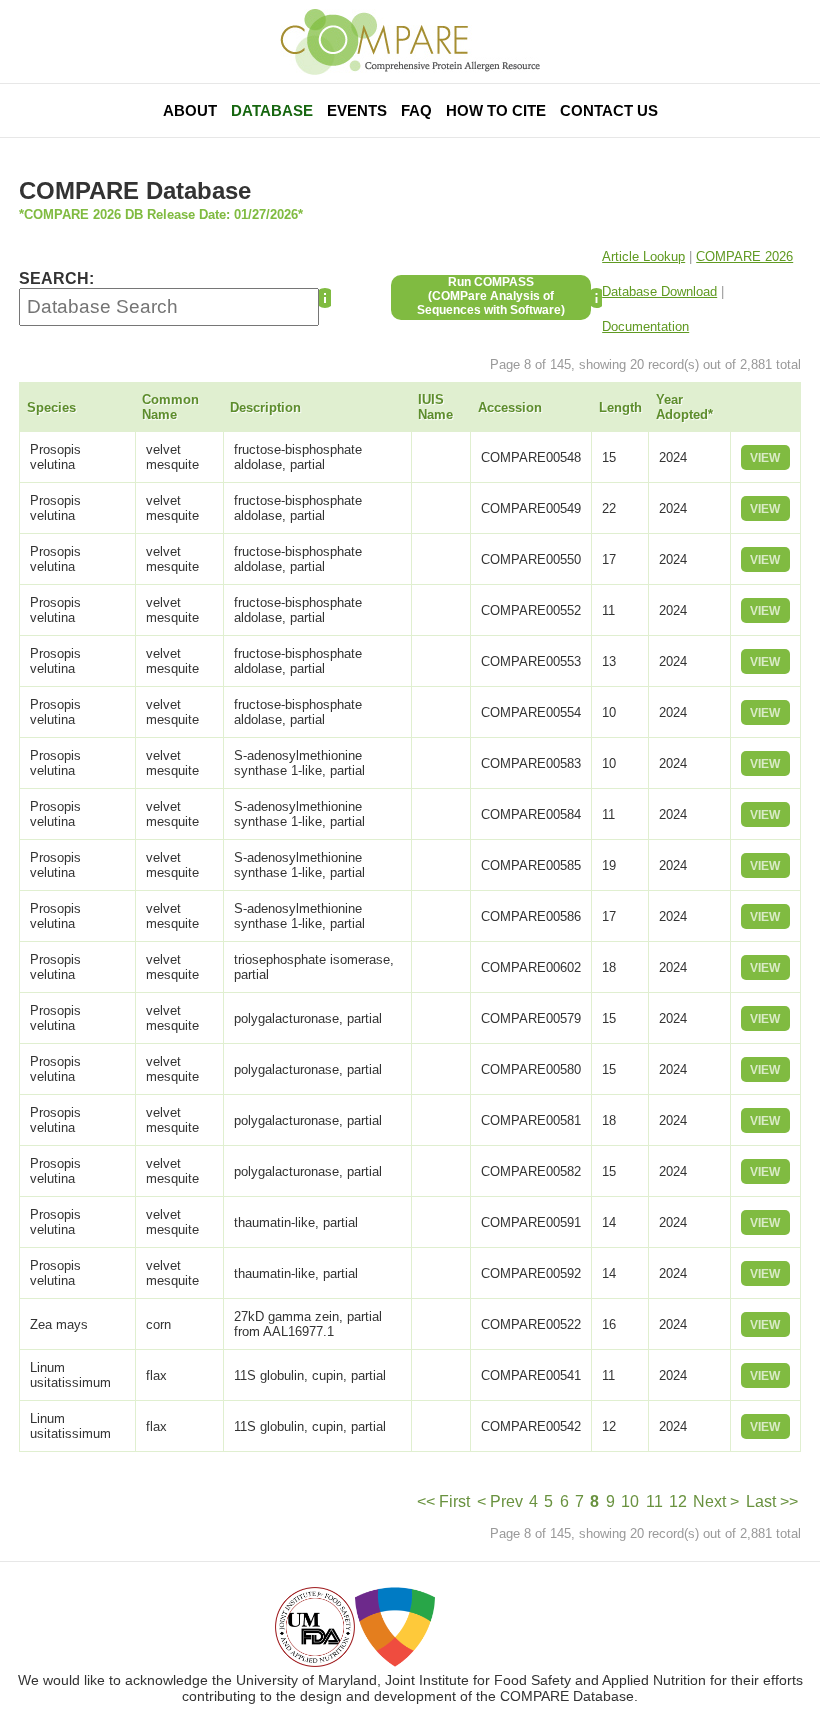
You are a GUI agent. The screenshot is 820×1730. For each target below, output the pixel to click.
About (190, 110)
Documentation (645, 326)
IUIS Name (435, 407)
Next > (716, 1501)
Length (620, 407)
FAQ (416, 110)
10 (630, 1501)
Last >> (772, 1501)
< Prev (500, 1501)
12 (678, 1501)
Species (51, 407)
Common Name (170, 407)
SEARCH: (56, 278)
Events (357, 110)
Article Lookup (643, 256)
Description (265, 407)
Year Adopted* (684, 407)
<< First (443, 1501)
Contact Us (609, 110)
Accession (510, 407)
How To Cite (496, 110)
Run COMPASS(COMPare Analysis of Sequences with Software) (491, 296)
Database (272, 110)
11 (654, 1501)
